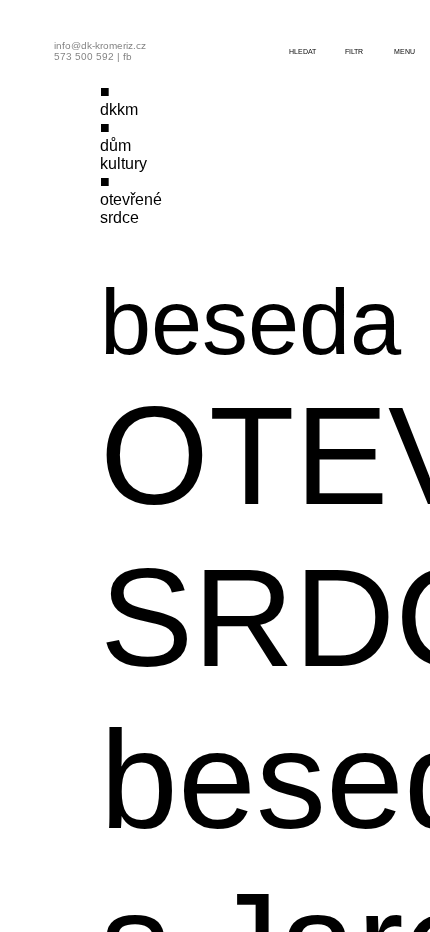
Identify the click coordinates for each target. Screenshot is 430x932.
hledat (302, 51)
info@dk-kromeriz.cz (100, 45)
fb (127, 56)
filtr (354, 51)
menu (404, 51)
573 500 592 (84, 56)
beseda (250, 322)
